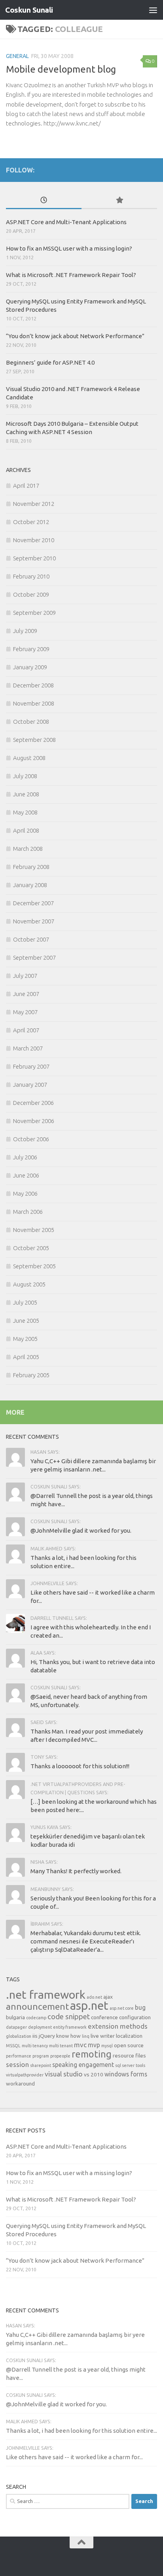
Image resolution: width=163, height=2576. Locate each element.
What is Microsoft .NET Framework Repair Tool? (71, 275)
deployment (40, 2027)
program (41, 2056)
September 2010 (34, 558)
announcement (37, 2006)
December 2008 (33, 685)
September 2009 (34, 613)
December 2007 (33, 903)
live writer (103, 2036)
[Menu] (153, 10)
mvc (80, 2045)
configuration (135, 2017)
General (17, 56)
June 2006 (26, 1175)
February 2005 (31, 1375)
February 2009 (31, 649)
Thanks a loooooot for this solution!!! (80, 1766)
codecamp (36, 2018)
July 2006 (25, 1157)
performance (19, 2056)
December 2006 (33, 1103)
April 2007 (26, 1030)
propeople (60, 2056)
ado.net (94, 1997)
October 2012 (31, 522)
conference (104, 2017)
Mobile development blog (61, 69)
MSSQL (13, 2046)
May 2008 (25, 812)
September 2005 (34, 1266)
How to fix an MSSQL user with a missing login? (69, 248)
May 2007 (25, 1012)
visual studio (64, 2074)
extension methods (118, 2026)
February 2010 (31, 576)
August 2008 (29, 758)
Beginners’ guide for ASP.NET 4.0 (50, 362)
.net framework (46, 1994)
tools (140, 2065)
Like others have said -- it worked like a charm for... (74, 2457)
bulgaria (15, 2017)
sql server (125, 2065)
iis (35, 2036)
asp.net (89, 2006)
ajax (108, 1997)
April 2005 (26, 1357)
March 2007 (28, 1048)
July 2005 (25, 1302)
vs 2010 (94, 2074)
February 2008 (31, 867)
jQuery (47, 2036)
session (17, 2064)
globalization (19, 2036)
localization (129, 2036)
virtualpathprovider (25, 2075)
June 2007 (26, 994)
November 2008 (34, 703)
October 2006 (31, 1139)
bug (140, 2007)
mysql (107, 2046)
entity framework (70, 2027)
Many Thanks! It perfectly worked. (76, 1871)
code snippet (69, 2017)
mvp (94, 2045)
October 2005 (31, 1248)
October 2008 (31, 722)
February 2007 (31, 1066)
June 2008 (26, 794)
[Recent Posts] (44, 201)
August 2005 (29, 1284)
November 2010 (34, 540)
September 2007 (34, 958)
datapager (16, 2027)
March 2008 (28, 849)
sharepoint (41, 2065)
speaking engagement (83, 2065)
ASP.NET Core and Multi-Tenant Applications (66, 222)
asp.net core (122, 2008)
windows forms (126, 2074)
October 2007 (31, 939)
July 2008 (25, 776)
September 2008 (34, 740)
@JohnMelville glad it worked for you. (81, 1530)
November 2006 (34, 1121)
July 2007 (25, 976)
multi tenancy (35, 2046)
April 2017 (26, 486)
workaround (20, 2084)
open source (129, 2045)
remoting (92, 2054)
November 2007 (34, 921)
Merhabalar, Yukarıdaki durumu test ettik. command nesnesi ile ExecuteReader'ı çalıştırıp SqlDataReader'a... (86, 1941)
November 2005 (34, 1230)
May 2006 (25, 1193)
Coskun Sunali (29, 10)
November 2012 (34, 504)
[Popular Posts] (119, 201)
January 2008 (30, 885)
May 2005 (25, 1339)
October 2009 (31, 594)
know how (68, 2036)
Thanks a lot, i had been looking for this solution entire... (81, 2431)
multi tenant (61, 2046)
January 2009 (30, 667)
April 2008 (26, 830)
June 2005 (26, 1321)
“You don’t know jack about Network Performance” (75, 336)
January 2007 (30, 1085)
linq (86, 2036)
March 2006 (28, 1212)
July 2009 (25, 631)
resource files (129, 2056)
